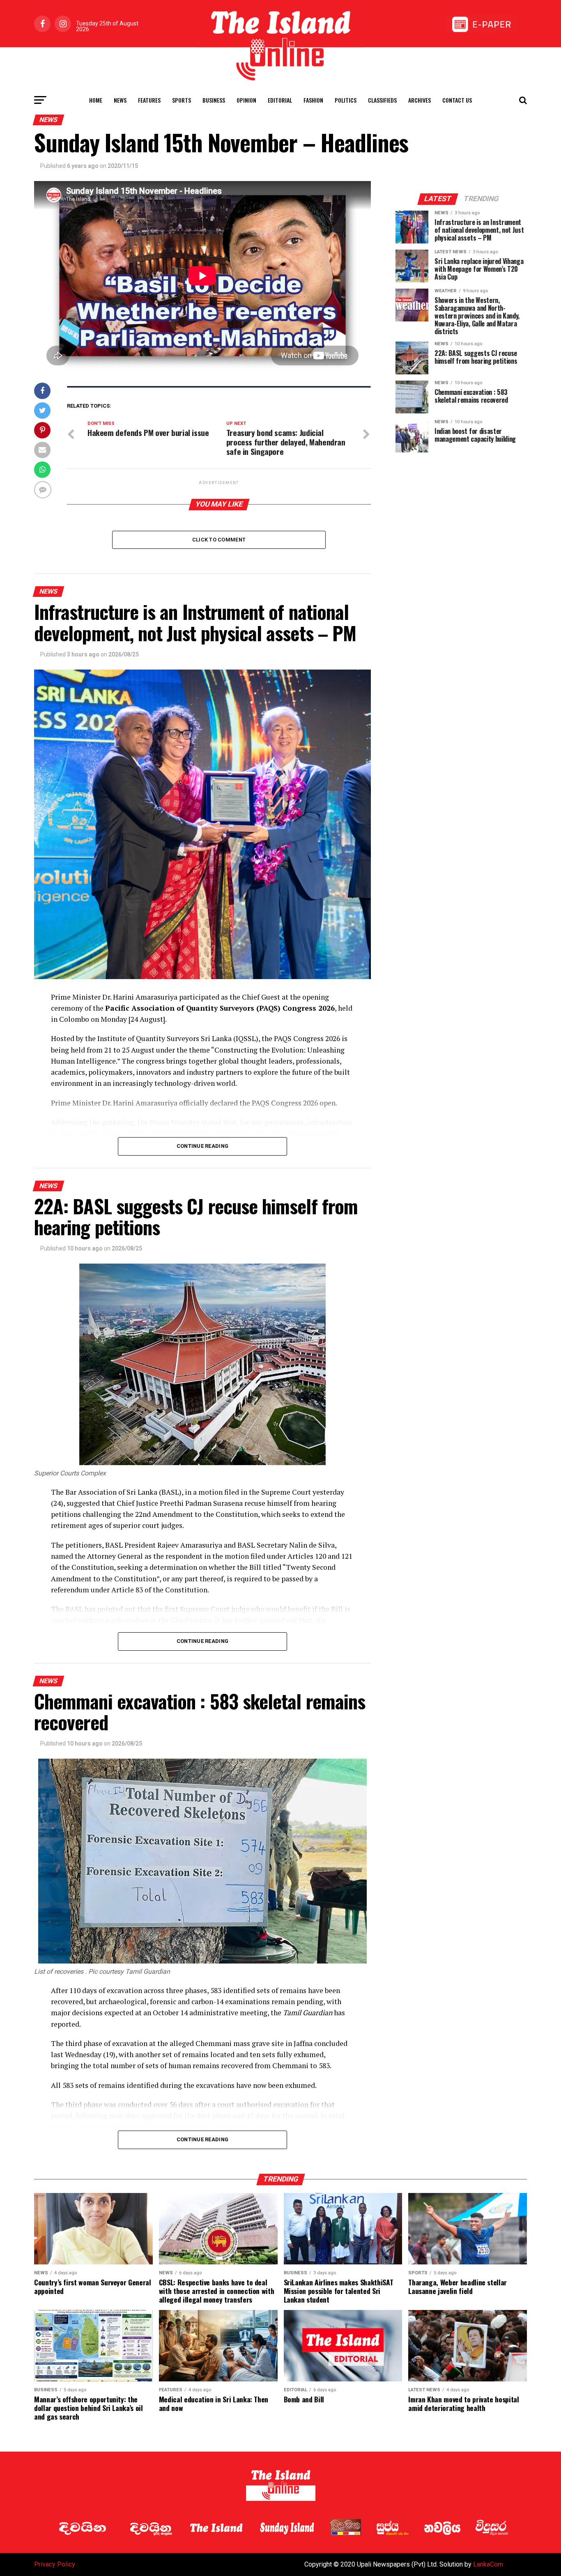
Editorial (280, 100)
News (120, 100)
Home (96, 100)
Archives (420, 100)
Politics (346, 100)
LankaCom (488, 2564)
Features (149, 100)
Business (214, 100)
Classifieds (382, 100)
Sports (182, 100)
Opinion (246, 100)
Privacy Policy (55, 2564)
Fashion (313, 100)
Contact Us (457, 100)
